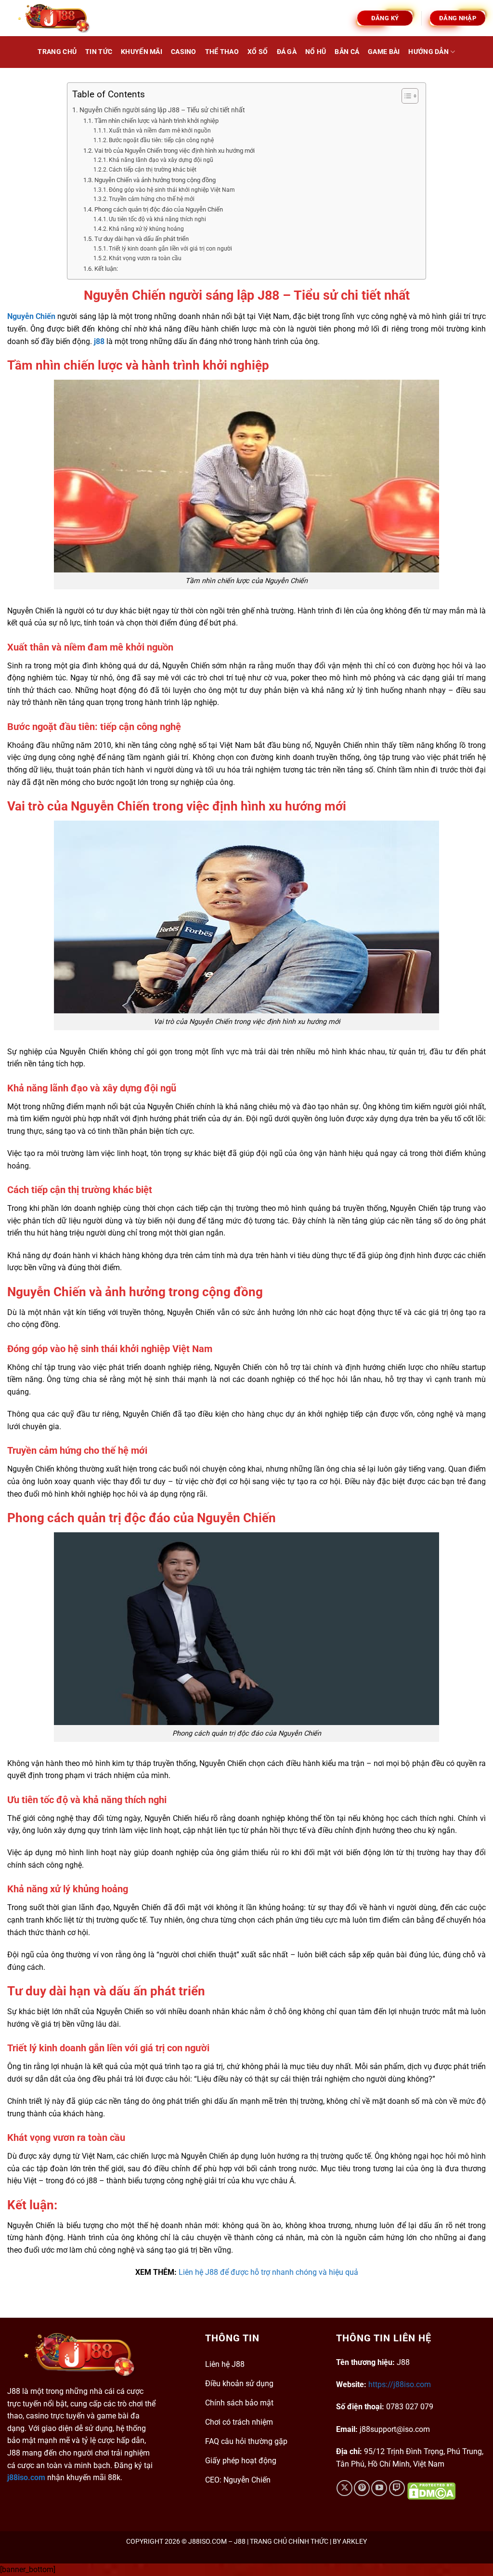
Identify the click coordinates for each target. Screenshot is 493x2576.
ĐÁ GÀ (287, 52)
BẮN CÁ (347, 52)
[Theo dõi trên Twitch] (397, 2488)
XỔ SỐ (258, 52)
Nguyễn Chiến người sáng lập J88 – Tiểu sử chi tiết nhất (162, 110)
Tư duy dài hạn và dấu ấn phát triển (142, 239)
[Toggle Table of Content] (405, 96)
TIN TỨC (99, 52)
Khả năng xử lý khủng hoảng (146, 229)
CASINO (184, 52)
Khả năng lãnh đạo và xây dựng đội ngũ (161, 160)
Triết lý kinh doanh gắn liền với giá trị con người (170, 249)
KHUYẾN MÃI (142, 52)
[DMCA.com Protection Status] (430, 2491)
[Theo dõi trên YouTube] (379, 2488)
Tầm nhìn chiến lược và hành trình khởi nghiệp (156, 121)
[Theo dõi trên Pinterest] (362, 2488)
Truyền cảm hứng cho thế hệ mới (152, 199)
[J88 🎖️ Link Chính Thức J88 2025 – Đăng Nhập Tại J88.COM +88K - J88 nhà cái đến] (55, 18)
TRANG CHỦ (57, 52)
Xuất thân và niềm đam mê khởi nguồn (160, 131)
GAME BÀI (384, 52)
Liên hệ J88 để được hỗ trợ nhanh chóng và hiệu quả (268, 2272)
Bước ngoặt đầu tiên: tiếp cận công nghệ (161, 140)
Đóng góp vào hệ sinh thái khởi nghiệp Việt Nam (172, 190)
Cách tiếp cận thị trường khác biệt (153, 170)
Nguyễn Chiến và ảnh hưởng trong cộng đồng (155, 180)
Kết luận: (106, 269)
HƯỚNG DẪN (428, 52)
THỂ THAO (222, 52)
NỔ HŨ (316, 52)
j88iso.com (26, 2477)
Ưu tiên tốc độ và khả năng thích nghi (157, 219)
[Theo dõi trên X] (344, 2488)
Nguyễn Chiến (31, 316)
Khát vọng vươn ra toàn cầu (145, 258)
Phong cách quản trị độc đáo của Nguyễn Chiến (159, 209)
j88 (99, 341)
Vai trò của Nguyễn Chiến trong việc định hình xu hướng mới (175, 151)
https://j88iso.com (400, 2384)
